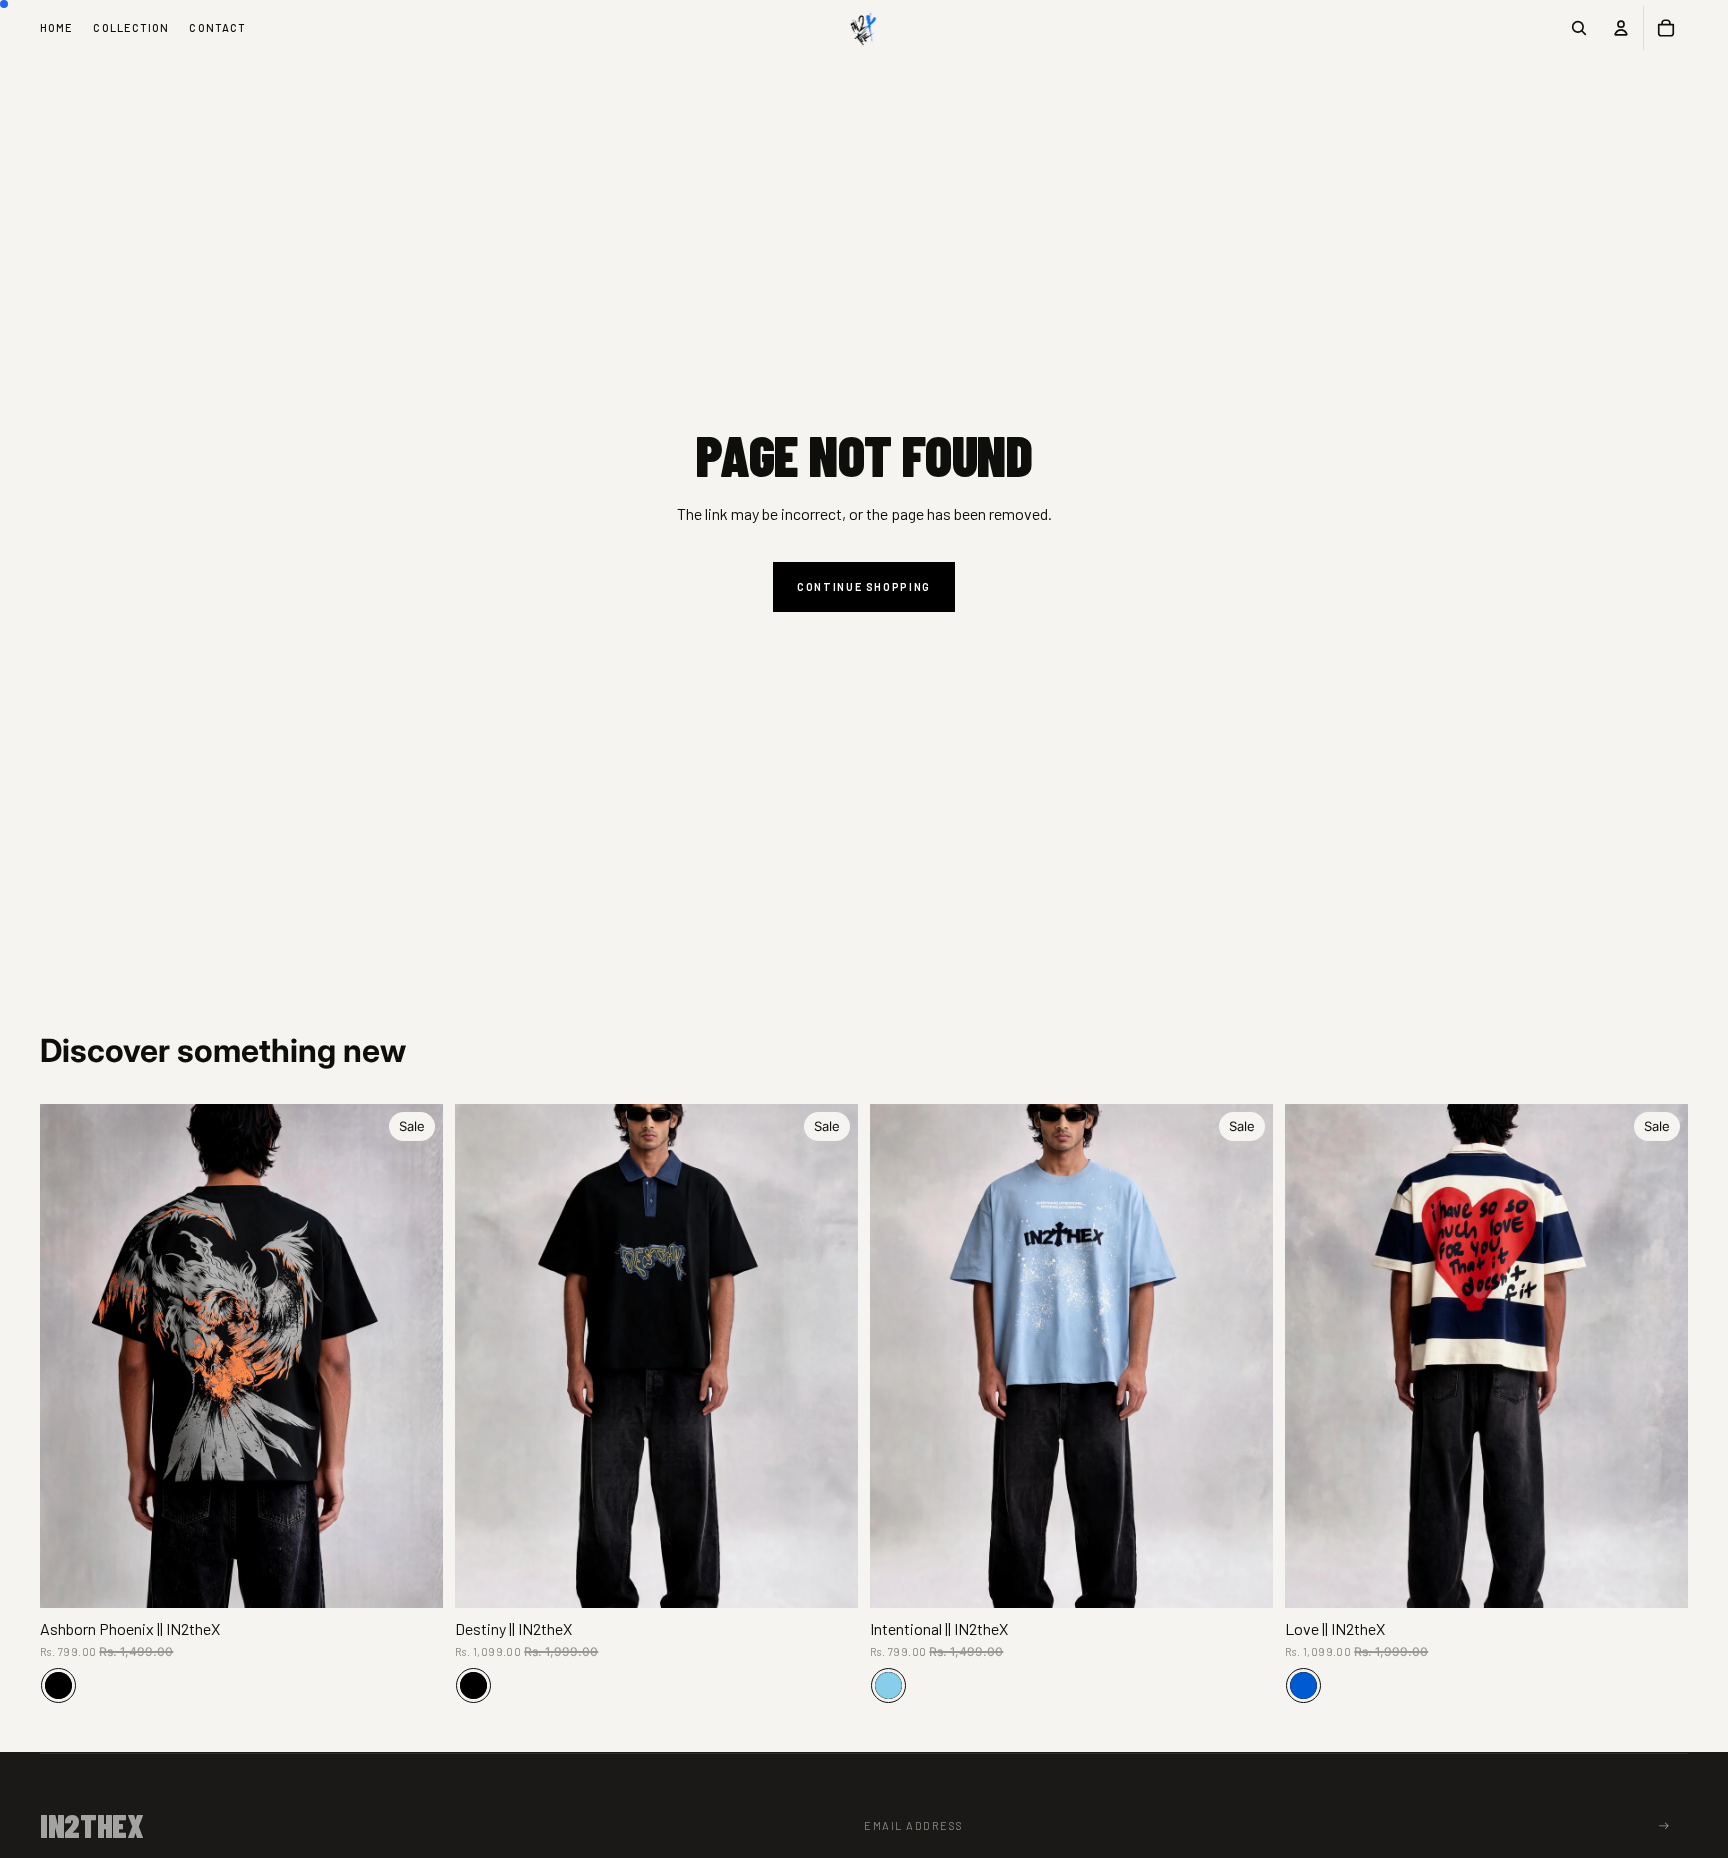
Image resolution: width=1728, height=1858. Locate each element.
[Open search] (1579, 28)
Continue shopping (864, 586)
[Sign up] (1664, 1826)
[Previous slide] (70, 1356)
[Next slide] (413, 1356)
